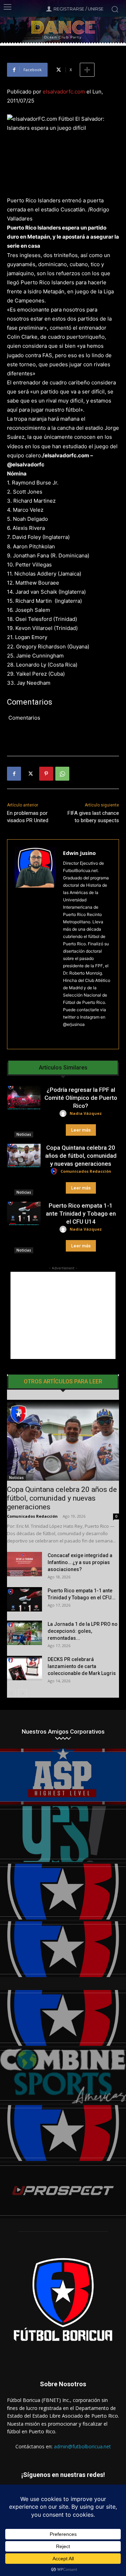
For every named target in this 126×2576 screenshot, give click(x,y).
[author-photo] (64, 1114)
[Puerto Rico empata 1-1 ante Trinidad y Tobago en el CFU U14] (24, 1213)
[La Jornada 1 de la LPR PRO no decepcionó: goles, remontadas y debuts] (24, 1633)
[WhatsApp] (62, 774)
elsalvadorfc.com (64, 92)
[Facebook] (14, 774)
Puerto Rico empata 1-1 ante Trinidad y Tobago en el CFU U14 (81, 1214)
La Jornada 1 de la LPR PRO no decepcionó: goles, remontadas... (83, 1631)
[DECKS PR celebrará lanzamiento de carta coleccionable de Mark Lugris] (24, 1668)
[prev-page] (11, 1693)
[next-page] (23, 1693)
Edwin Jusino (79, 853)
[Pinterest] (46, 774)
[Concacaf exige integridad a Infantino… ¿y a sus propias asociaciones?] (24, 1564)
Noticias (24, 1134)
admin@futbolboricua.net (82, 2446)
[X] (30, 774)
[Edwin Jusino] (35, 944)
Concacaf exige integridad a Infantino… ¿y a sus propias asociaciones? (80, 1562)
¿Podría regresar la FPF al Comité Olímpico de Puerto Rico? (81, 1098)
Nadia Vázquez (86, 1113)
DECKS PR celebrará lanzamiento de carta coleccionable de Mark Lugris (82, 1666)
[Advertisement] (63, 1315)
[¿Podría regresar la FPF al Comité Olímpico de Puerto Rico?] (24, 1098)
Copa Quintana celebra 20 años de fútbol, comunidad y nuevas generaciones (81, 1156)
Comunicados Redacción (86, 1171)
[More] (87, 70)
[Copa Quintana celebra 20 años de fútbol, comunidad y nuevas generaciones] (24, 1155)
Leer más (81, 1130)
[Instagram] (66, 1035)
